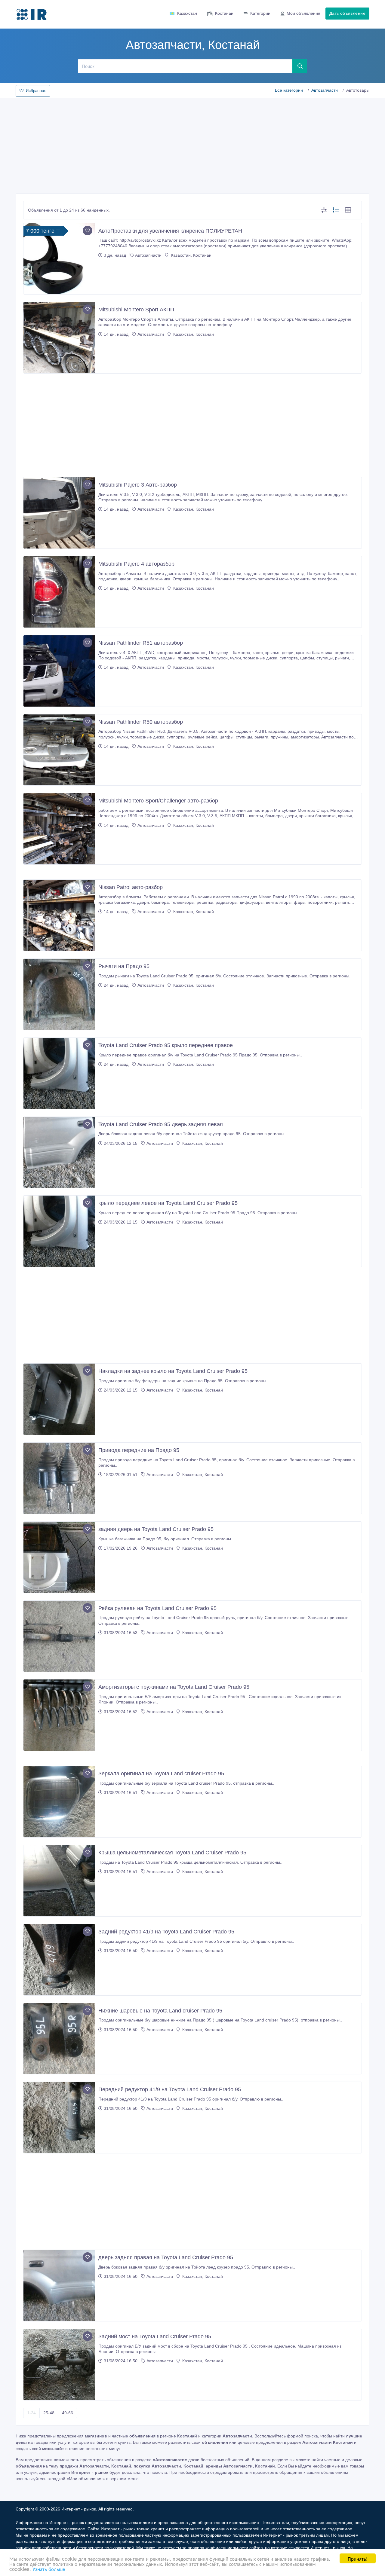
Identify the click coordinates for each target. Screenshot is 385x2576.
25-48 (49, 2413)
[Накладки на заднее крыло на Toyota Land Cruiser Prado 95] (59, 1399)
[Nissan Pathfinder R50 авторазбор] (59, 750)
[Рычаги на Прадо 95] (59, 994)
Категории (260, 13)
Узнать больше (49, 2569)
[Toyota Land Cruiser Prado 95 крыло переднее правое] (59, 1073)
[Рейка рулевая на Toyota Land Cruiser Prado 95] (59, 1636)
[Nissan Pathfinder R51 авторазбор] (59, 671)
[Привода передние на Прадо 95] (59, 1478)
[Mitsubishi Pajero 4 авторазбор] (59, 592)
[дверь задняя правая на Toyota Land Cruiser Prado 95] (59, 2286)
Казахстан (187, 13)
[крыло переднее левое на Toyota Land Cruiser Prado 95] (59, 1231)
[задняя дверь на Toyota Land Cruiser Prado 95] (59, 1557)
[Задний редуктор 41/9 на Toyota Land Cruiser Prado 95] (59, 1960)
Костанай (224, 13)
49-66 (68, 2413)
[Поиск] (300, 66)
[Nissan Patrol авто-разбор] (59, 915)
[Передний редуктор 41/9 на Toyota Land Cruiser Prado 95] (59, 2118)
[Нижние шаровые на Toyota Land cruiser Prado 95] (59, 2039)
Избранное (36, 91)
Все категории (289, 90)
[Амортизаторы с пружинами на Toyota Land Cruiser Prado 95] (59, 1715)
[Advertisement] (192, 144)
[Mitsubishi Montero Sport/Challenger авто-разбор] (59, 829)
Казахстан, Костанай (191, 255)
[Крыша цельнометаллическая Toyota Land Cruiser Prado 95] (59, 1881)
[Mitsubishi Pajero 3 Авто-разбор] (59, 513)
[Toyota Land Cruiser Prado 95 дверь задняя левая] (59, 1152)
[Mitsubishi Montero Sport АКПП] (59, 338)
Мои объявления (303, 13)
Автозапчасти (325, 90)
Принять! (358, 2558)
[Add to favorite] (88, 231)
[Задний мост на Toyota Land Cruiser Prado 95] (59, 2365)
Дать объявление (347, 13)
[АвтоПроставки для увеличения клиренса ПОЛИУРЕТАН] (59, 259)
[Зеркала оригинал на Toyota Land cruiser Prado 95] (59, 1802)
